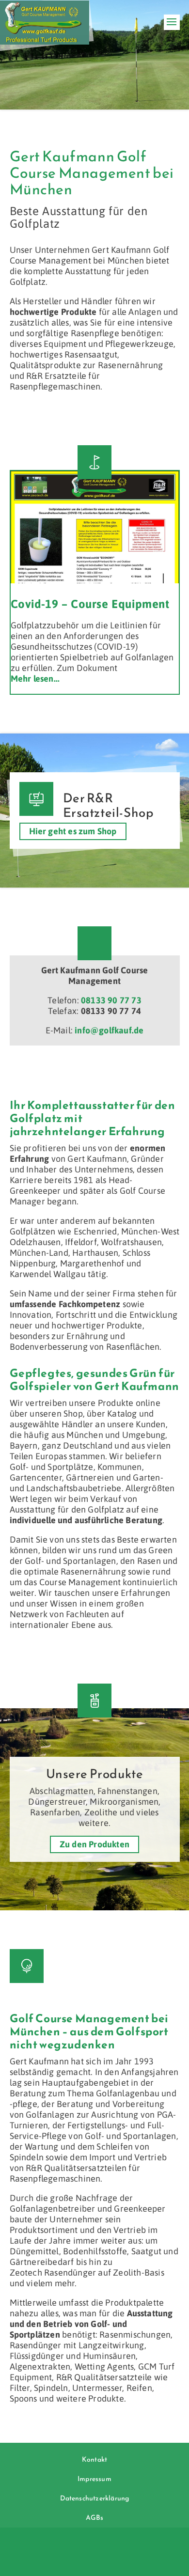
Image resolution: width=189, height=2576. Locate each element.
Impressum (94, 2479)
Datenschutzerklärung (95, 2498)
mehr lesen (32, 679)
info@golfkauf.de (109, 1030)
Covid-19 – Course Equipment (90, 604)
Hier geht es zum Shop (73, 832)
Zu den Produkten (94, 1844)
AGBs (95, 2518)
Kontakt (94, 2459)
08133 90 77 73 (111, 1000)
